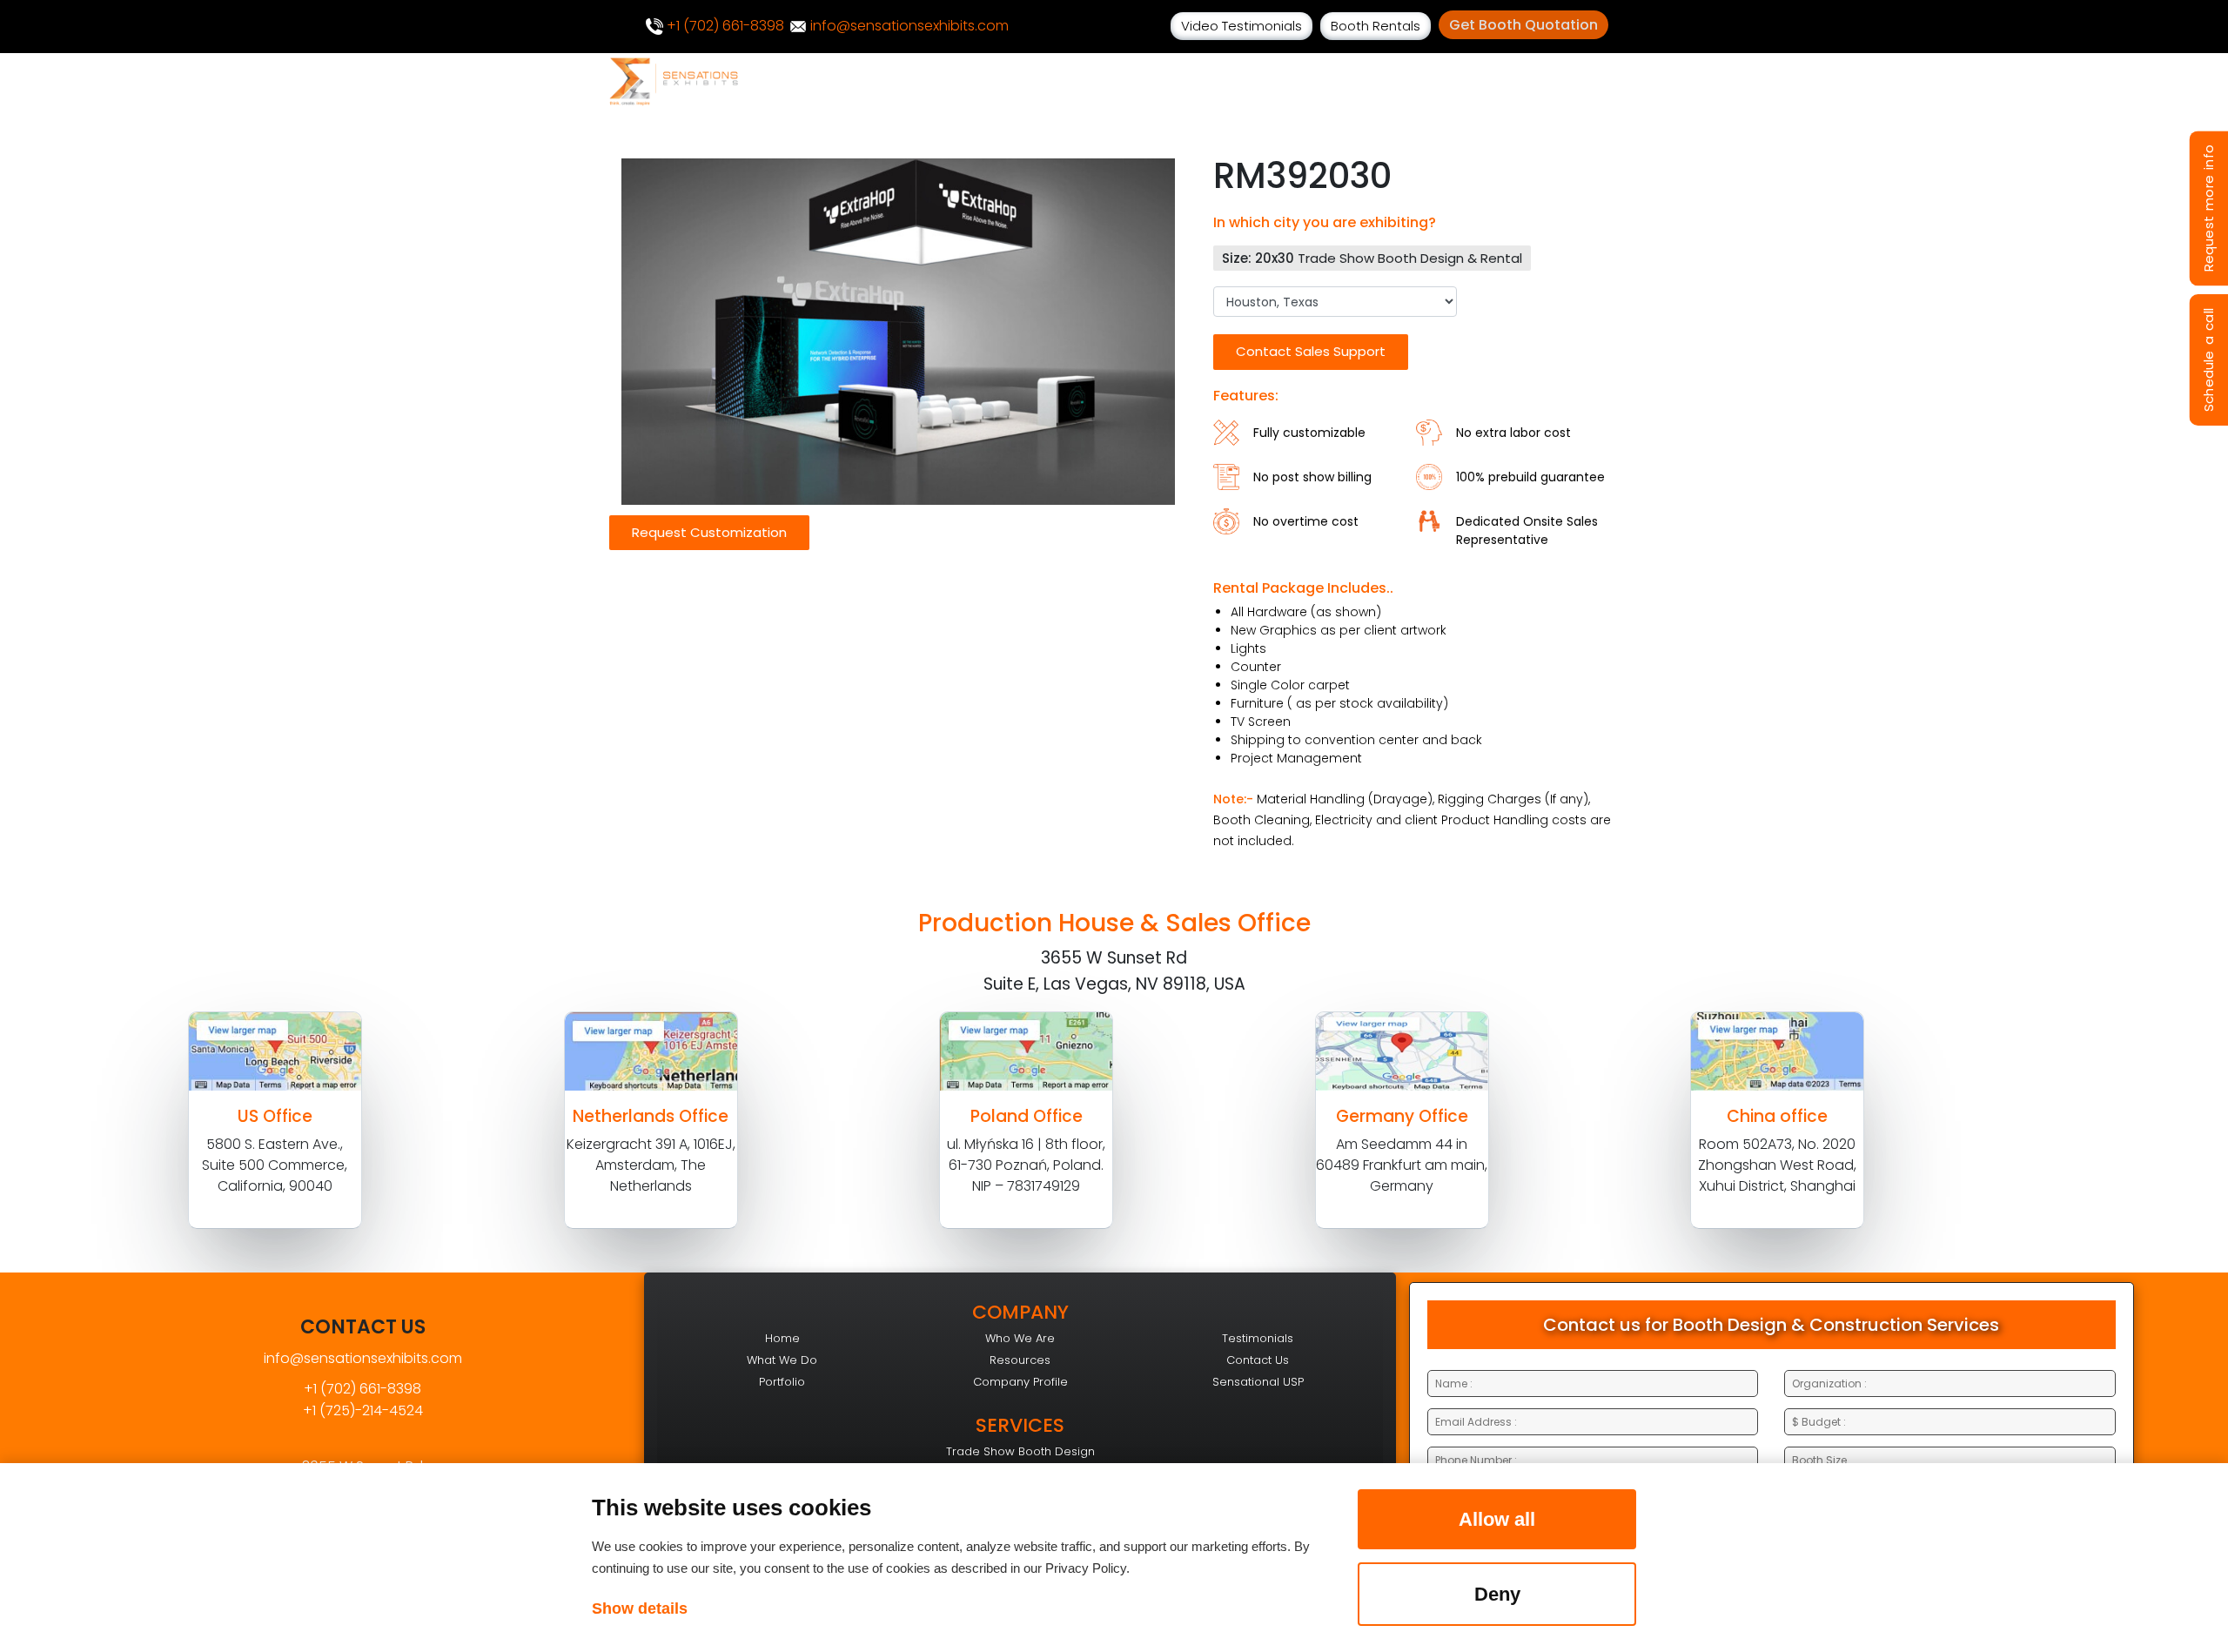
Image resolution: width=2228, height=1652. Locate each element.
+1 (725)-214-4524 (363, 1410)
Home (782, 1338)
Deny (1497, 1594)
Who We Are (1020, 1338)
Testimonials (1258, 1338)
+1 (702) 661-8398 (724, 26)
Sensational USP (1258, 1382)
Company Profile (1020, 1382)
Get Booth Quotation (1523, 25)
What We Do (782, 1360)
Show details (640, 1608)
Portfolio (782, 1382)
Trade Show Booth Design (1020, 1451)
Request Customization (709, 532)
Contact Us (1258, 1360)
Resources (1020, 1360)
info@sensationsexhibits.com (908, 26)
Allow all (1497, 1519)
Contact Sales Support (1311, 351)
